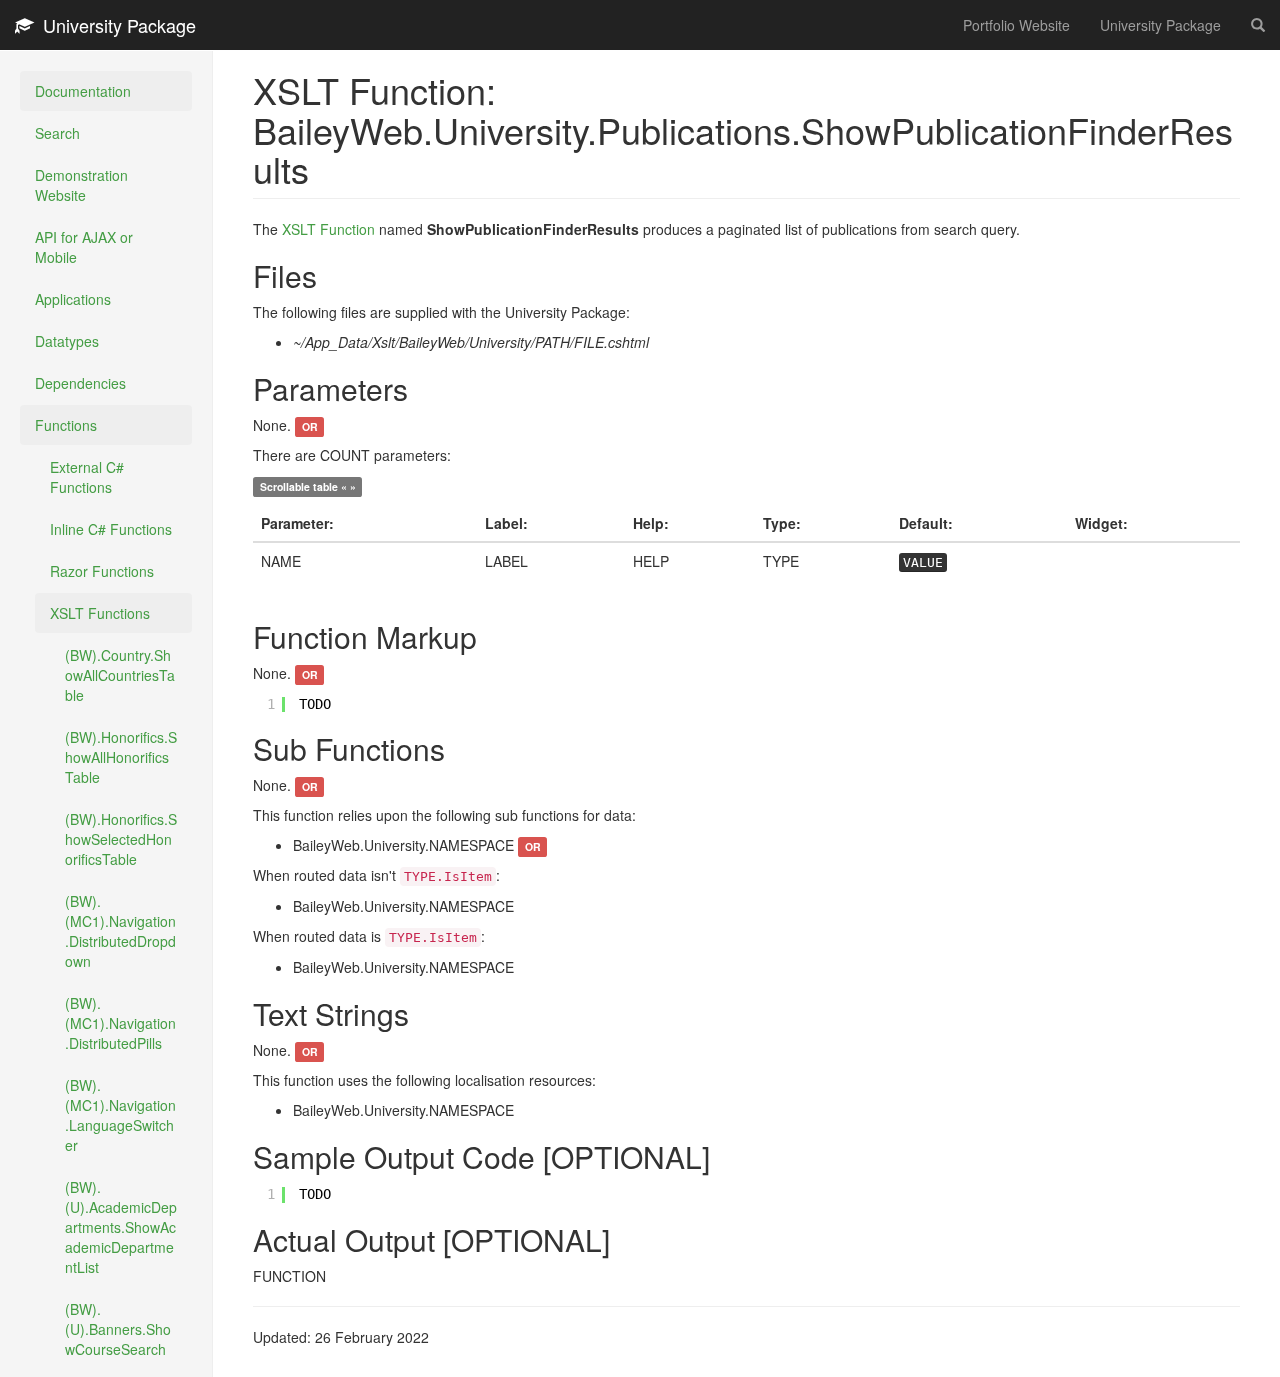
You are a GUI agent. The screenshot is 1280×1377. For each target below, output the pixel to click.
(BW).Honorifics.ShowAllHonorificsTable (121, 757)
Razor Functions (102, 571)
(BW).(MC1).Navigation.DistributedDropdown (120, 931)
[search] (1258, 25)
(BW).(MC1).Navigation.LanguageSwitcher (120, 1115)
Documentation (83, 91)
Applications (73, 299)
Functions (66, 425)
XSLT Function (328, 229)
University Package (114, 25)
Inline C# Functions (111, 529)
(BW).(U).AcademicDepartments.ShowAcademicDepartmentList (121, 1227)
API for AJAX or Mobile (84, 247)
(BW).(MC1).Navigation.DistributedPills (120, 1023)
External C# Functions (87, 477)
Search (57, 133)
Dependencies (80, 383)
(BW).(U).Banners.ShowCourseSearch (118, 1329)
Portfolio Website (1016, 25)
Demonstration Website (81, 185)
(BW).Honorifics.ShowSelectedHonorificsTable (121, 839)
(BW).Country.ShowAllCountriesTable (120, 675)
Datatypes (67, 341)
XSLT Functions (100, 613)
